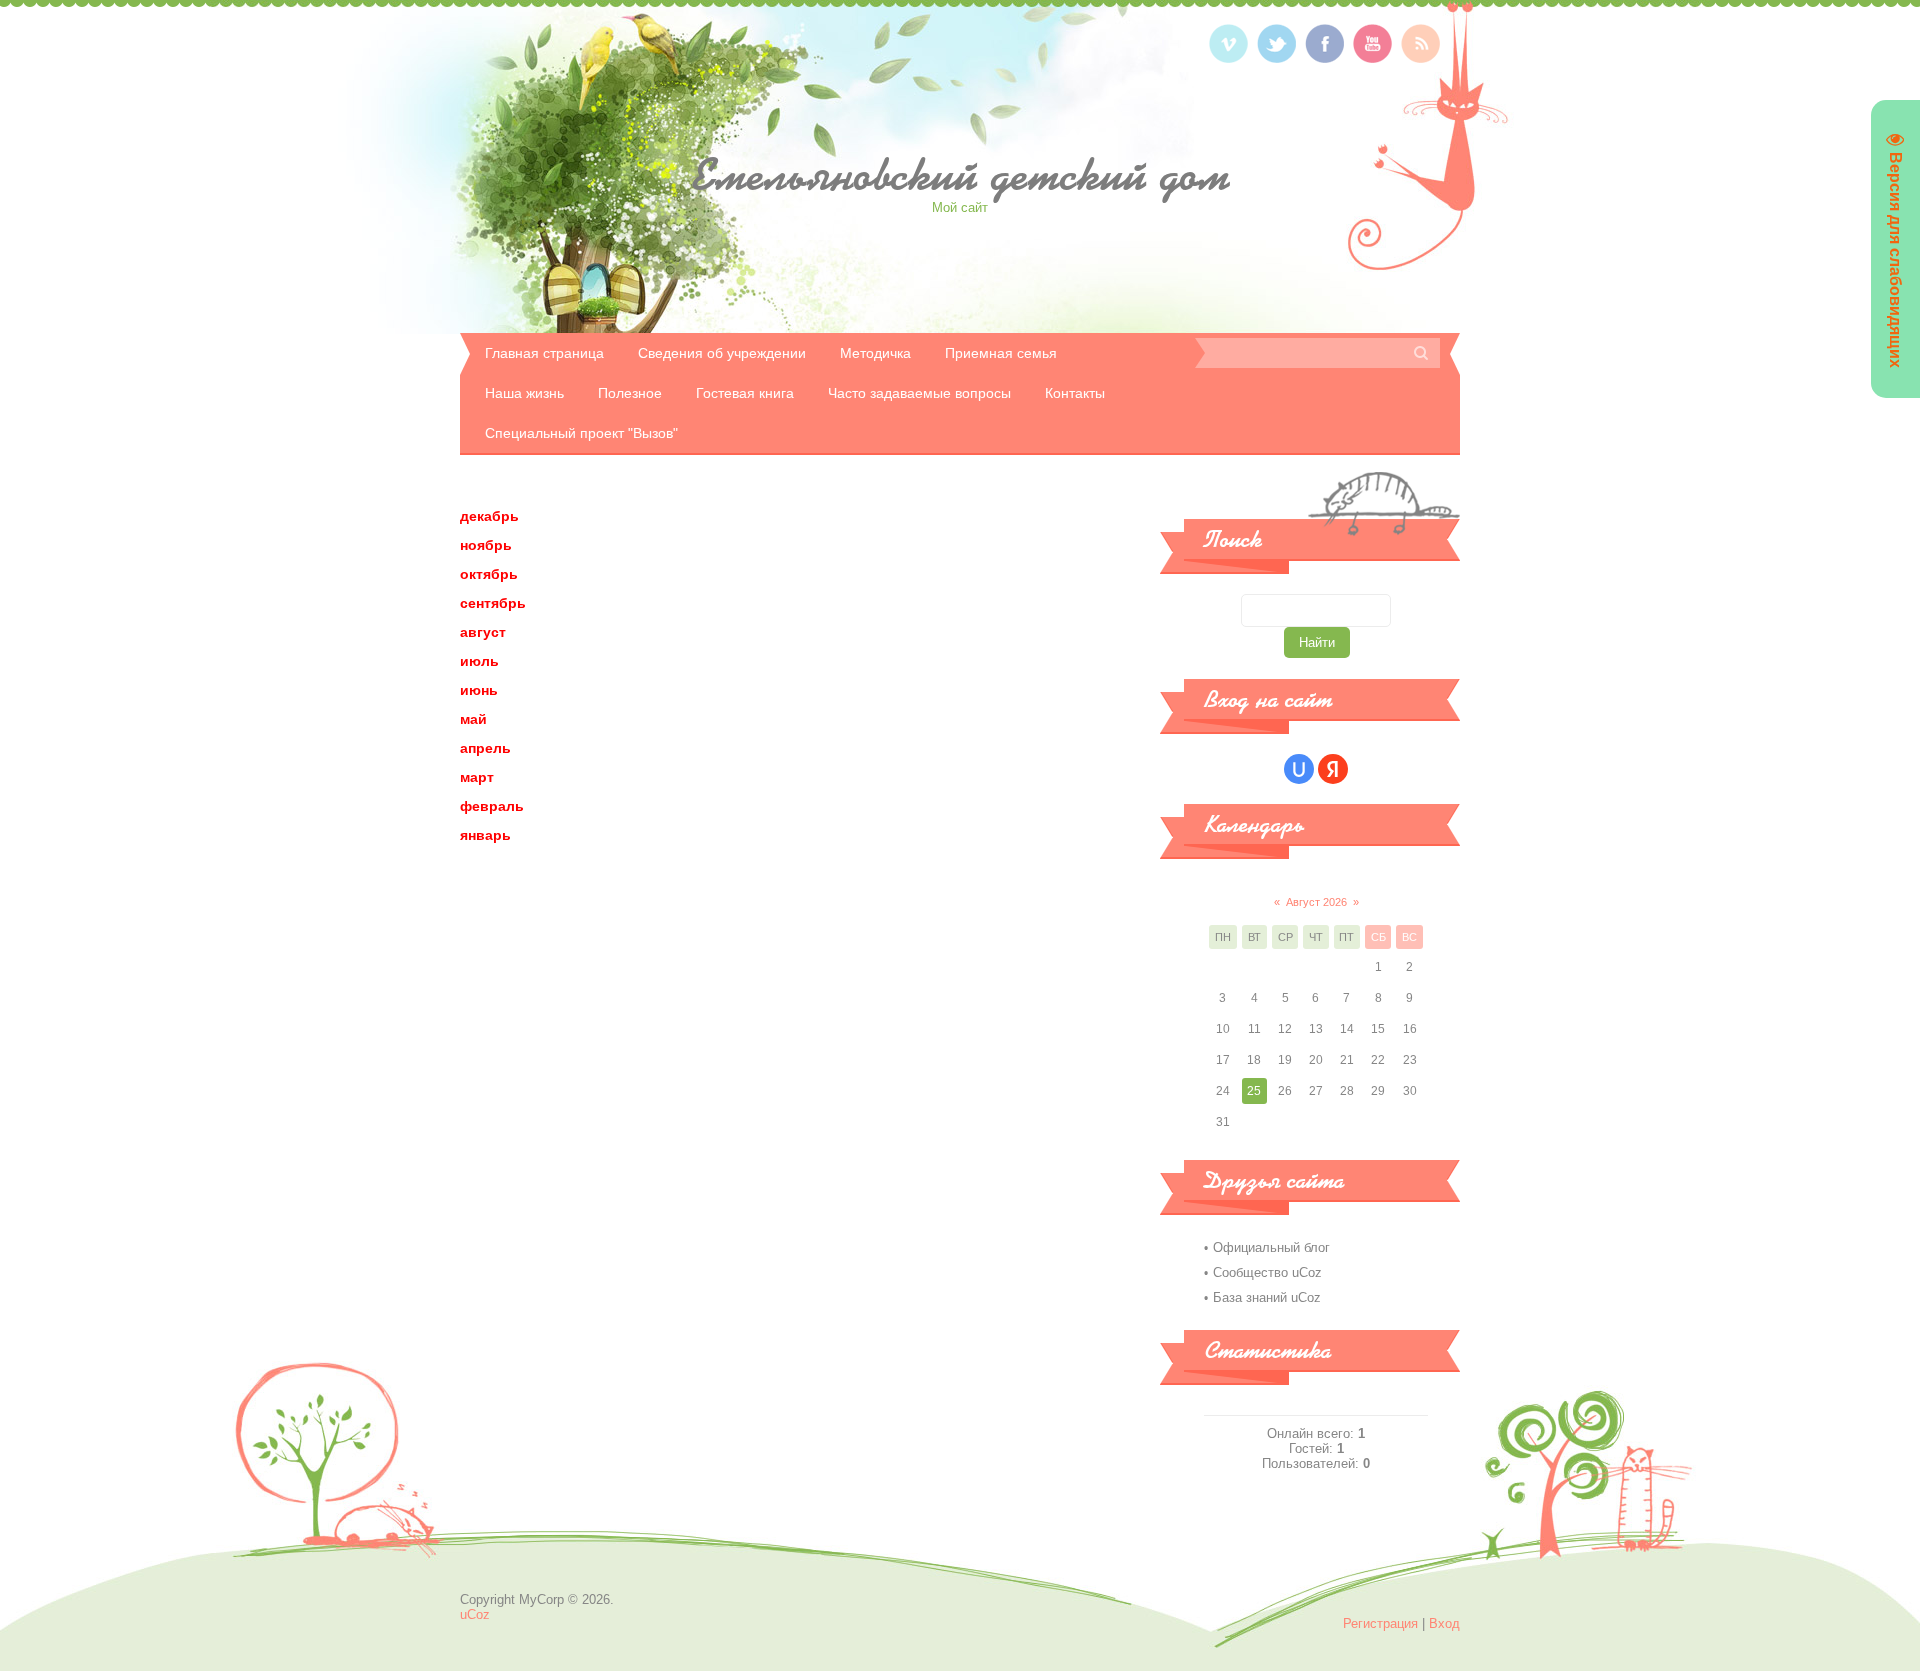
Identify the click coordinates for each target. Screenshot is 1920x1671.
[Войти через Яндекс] (1333, 769)
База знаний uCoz (1267, 1297)
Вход (1444, 1623)
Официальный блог (1271, 1247)
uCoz (475, 1614)
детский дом (960, 175)
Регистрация (1380, 1623)
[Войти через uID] (1299, 769)
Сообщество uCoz (1267, 1272)
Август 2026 (1316, 902)
